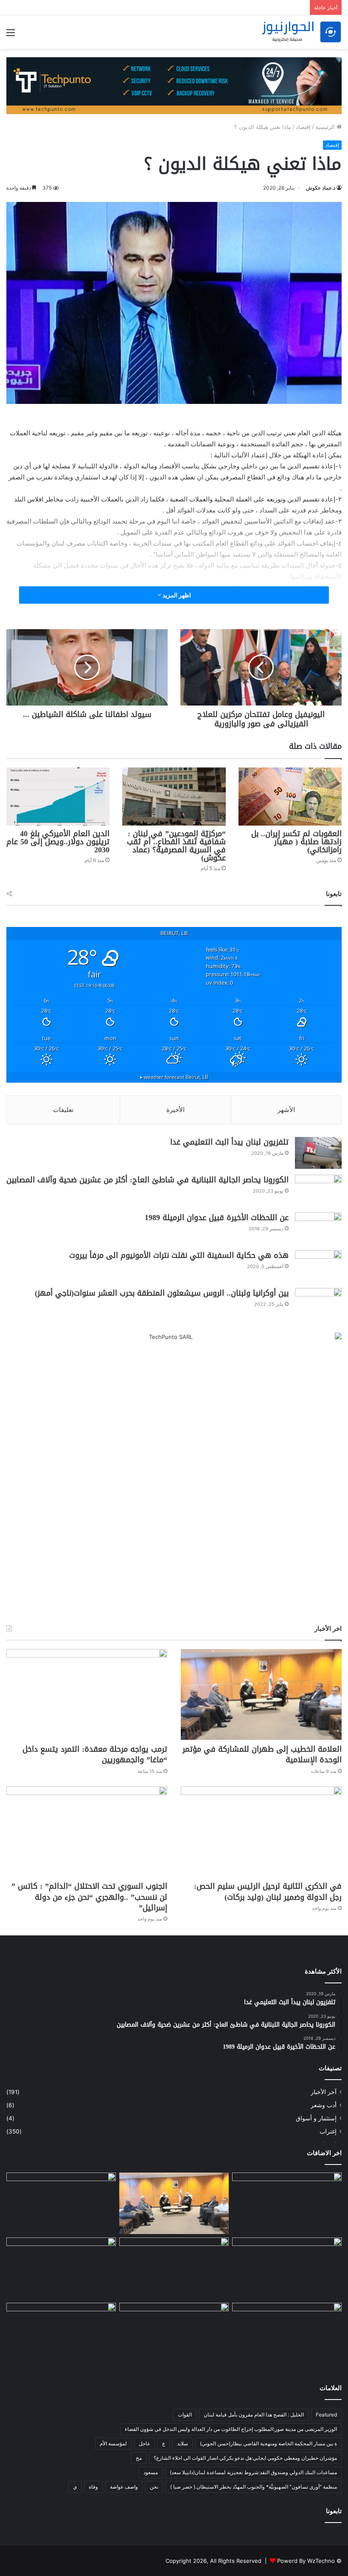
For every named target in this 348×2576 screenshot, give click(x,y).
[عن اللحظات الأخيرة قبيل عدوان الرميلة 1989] (318, 1228)
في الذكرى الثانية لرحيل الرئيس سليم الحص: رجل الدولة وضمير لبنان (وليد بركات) (268, 1891)
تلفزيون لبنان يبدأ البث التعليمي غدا (229, 1142)
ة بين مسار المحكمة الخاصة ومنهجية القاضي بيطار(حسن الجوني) (268, 2443)
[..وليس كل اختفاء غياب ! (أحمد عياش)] (287, 2204)
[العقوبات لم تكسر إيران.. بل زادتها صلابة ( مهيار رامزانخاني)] (290, 797)
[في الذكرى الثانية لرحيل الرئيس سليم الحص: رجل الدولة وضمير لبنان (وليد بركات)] (261, 1832)
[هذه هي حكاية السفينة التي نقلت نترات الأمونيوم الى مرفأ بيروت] (318, 1266)
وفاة (93, 2487)
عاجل (145, 2443)
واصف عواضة (124, 2487)
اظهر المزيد (176, 595)
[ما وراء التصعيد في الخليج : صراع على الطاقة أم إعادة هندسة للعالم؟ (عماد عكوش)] (287, 2335)
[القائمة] (11, 35)
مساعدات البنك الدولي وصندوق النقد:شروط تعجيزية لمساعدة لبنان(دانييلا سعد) (253, 2472)
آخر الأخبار (324, 2092)
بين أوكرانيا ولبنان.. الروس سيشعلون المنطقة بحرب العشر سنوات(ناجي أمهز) (162, 1293)
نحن (154, 2487)
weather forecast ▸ (174, 1077)
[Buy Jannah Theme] (174, 85)
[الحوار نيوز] (301, 32)
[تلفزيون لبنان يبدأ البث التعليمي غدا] (318, 1153)
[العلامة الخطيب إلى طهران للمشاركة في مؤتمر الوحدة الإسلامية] (261, 1694)
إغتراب (328, 2131)
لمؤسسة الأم (113, 2443)
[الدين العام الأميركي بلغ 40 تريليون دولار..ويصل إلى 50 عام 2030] (58, 797)
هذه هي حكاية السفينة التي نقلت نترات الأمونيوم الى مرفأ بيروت (179, 1255)
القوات (185, 2415)
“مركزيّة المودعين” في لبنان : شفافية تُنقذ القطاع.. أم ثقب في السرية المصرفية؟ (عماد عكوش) (176, 846)
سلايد (182, 2443)
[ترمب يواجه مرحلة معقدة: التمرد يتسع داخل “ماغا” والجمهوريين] (87, 1694)
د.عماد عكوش (321, 188)
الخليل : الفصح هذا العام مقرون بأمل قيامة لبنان (254, 2415)
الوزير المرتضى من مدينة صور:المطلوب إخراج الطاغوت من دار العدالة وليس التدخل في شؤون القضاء (231, 2429)
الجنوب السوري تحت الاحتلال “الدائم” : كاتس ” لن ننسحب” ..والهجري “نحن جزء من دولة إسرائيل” (89, 1897)
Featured (326, 2415)
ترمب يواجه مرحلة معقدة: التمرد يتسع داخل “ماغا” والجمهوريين (95, 1754)
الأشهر (286, 1110)
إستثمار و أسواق (316, 2118)
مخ (139, 2458)
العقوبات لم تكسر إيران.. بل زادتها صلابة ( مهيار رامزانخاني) (296, 842)
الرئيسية (326, 127)
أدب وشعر (324, 2105)
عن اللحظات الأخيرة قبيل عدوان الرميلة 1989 (217, 1218)
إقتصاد (303, 127)
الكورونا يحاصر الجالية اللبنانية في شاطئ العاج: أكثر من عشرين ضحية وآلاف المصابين (147, 1180)
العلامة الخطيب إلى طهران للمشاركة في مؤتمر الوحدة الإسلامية (262, 1754)
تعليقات (63, 1110)
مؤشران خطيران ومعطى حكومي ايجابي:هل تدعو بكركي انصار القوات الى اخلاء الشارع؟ (245, 2458)
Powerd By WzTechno (306, 2561)
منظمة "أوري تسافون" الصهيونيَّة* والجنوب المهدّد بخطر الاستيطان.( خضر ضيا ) (254, 2487)
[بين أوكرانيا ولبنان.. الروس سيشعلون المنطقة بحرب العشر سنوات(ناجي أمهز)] (318, 1304)
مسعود (151, 2472)
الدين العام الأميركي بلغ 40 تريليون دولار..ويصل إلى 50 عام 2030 (58, 842)
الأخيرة (175, 1110)
